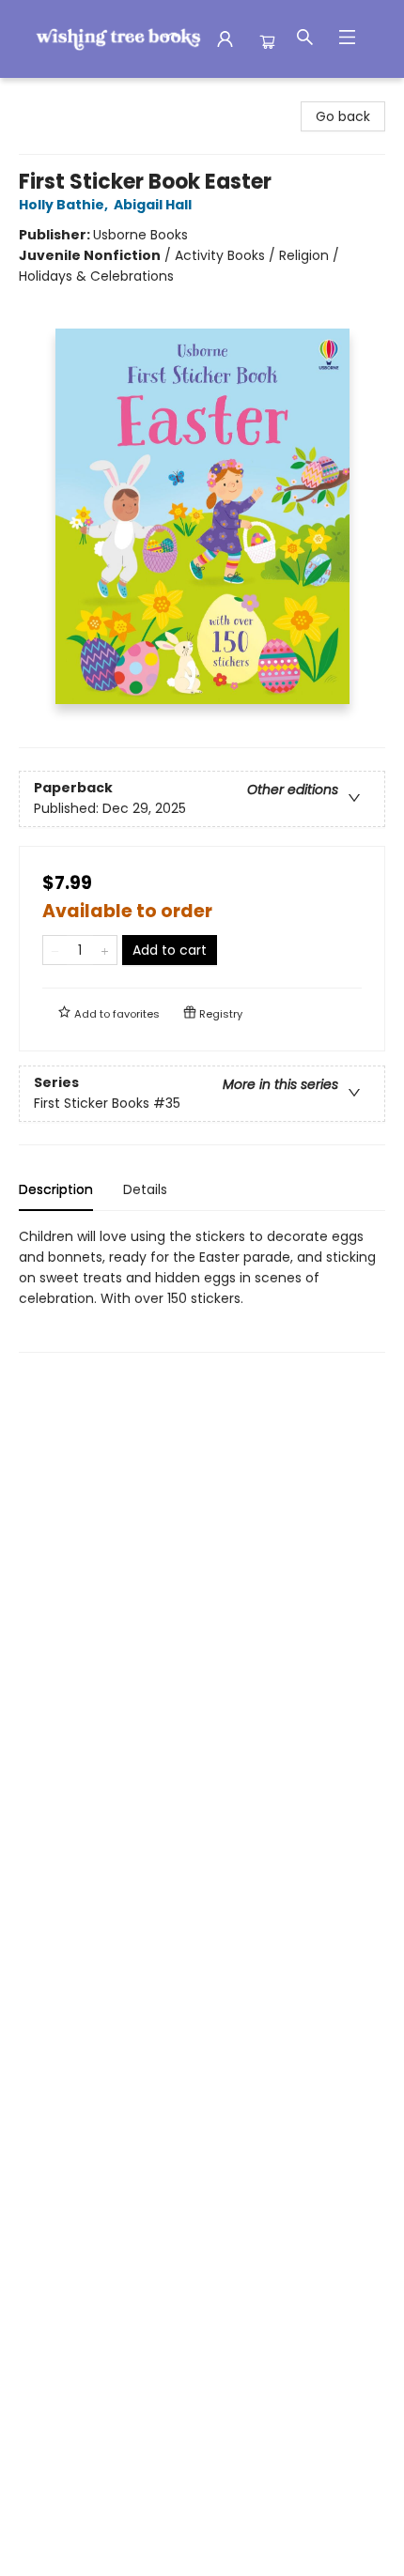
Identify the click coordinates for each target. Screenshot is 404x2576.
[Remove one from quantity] (55, 950)
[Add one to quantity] (105, 950)
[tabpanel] (202, 1289)
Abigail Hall (153, 205)
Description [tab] (56, 1189)
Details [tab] (145, 1189)
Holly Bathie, (65, 205)
